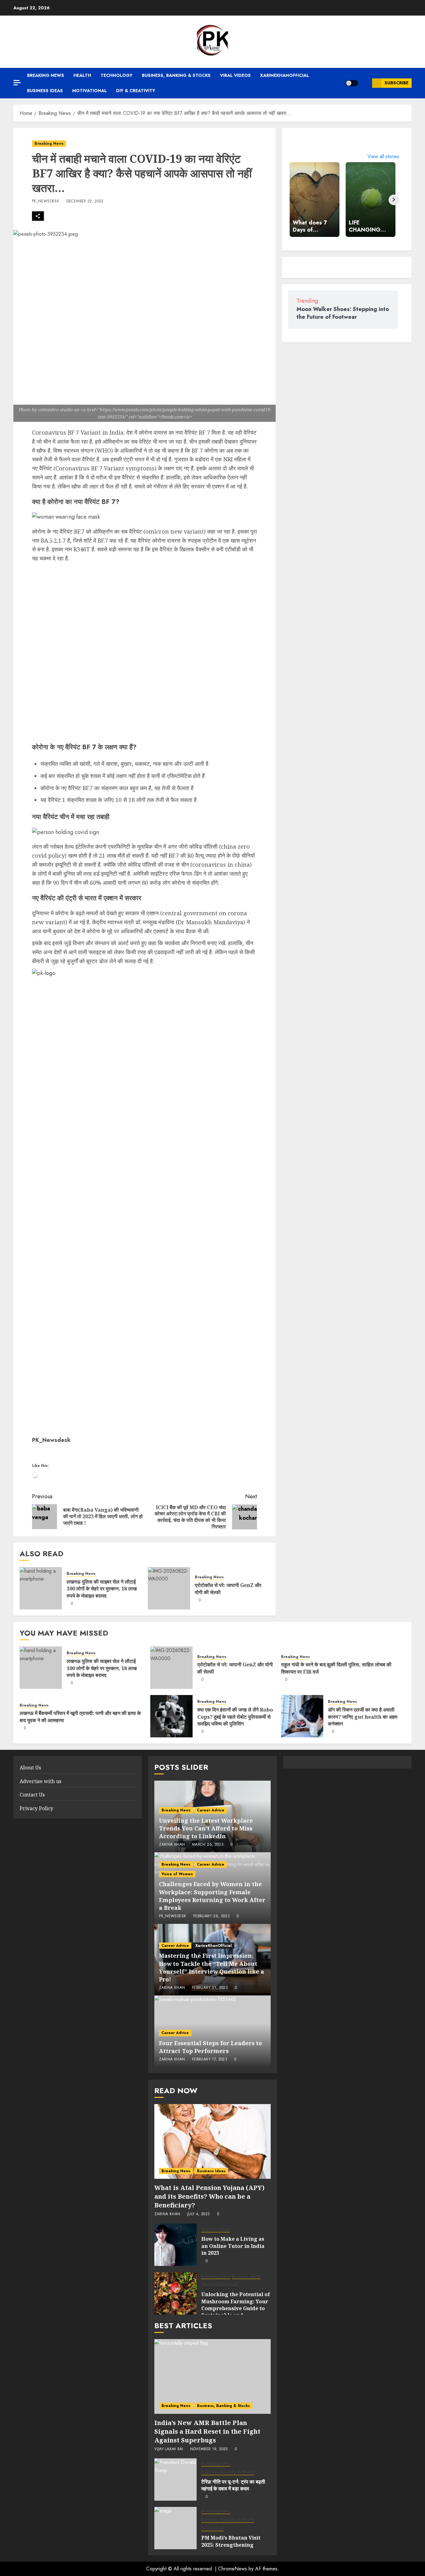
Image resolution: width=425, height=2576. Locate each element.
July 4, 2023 (198, 2214)
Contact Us (32, 1795)
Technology (117, 75)
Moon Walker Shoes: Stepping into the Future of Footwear (343, 313)
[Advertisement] (145, 651)
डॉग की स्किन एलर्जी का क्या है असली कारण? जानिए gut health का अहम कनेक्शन (363, 1717)
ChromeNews (233, 2569)
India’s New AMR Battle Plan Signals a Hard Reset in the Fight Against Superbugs (207, 2431)
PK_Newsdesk (46, 201)
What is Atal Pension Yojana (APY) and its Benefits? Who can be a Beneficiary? (209, 2196)
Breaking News (46, 75)
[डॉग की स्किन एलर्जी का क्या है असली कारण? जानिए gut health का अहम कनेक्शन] (302, 1716)
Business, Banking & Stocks (176, 75)
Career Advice (211, 1810)
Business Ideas (45, 91)
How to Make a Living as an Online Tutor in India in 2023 (233, 2246)
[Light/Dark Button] (352, 83)
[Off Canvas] (17, 83)
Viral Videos (235, 75)
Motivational (89, 91)
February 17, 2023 (210, 2060)
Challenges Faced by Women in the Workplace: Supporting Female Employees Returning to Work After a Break (212, 1896)
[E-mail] (36, 1455)
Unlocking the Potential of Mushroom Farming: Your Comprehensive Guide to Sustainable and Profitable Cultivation (236, 2308)
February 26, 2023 (211, 1916)
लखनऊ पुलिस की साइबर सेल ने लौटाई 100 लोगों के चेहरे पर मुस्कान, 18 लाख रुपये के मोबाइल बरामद (102, 1589)
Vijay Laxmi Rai (169, 2449)
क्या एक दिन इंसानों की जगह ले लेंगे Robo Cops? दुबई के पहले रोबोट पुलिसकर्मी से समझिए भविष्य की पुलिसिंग (235, 1717)
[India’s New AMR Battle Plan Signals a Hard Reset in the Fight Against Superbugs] (212, 2376)
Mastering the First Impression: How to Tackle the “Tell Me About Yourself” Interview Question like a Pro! (212, 1967)
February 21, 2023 (210, 1988)
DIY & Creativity (136, 91)
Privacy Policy (36, 1808)
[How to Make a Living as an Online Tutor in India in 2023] (175, 2245)
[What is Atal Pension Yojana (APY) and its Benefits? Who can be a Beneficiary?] (212, 2141)
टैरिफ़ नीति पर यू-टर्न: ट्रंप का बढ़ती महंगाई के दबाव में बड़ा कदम (233, 2485)
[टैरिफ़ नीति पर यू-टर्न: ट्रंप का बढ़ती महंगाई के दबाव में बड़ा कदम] (175, 2479)
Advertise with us (40, 1781)
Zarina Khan (172, 1845)
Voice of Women (177, 1874)
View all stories (383, 156)
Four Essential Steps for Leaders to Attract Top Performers (210, 2047)
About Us (30, 1768)
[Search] (365, 83)
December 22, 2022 (85, 201)
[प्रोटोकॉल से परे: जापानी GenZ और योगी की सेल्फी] (169, 1588)
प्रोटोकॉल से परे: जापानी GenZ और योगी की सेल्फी (228, 1589)
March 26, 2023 (208, 1845)
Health (82, 75)
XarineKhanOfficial (285, 75)
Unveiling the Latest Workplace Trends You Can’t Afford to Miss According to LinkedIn (206, 1828)
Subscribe (397, 83)
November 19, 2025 (209, 2449)
